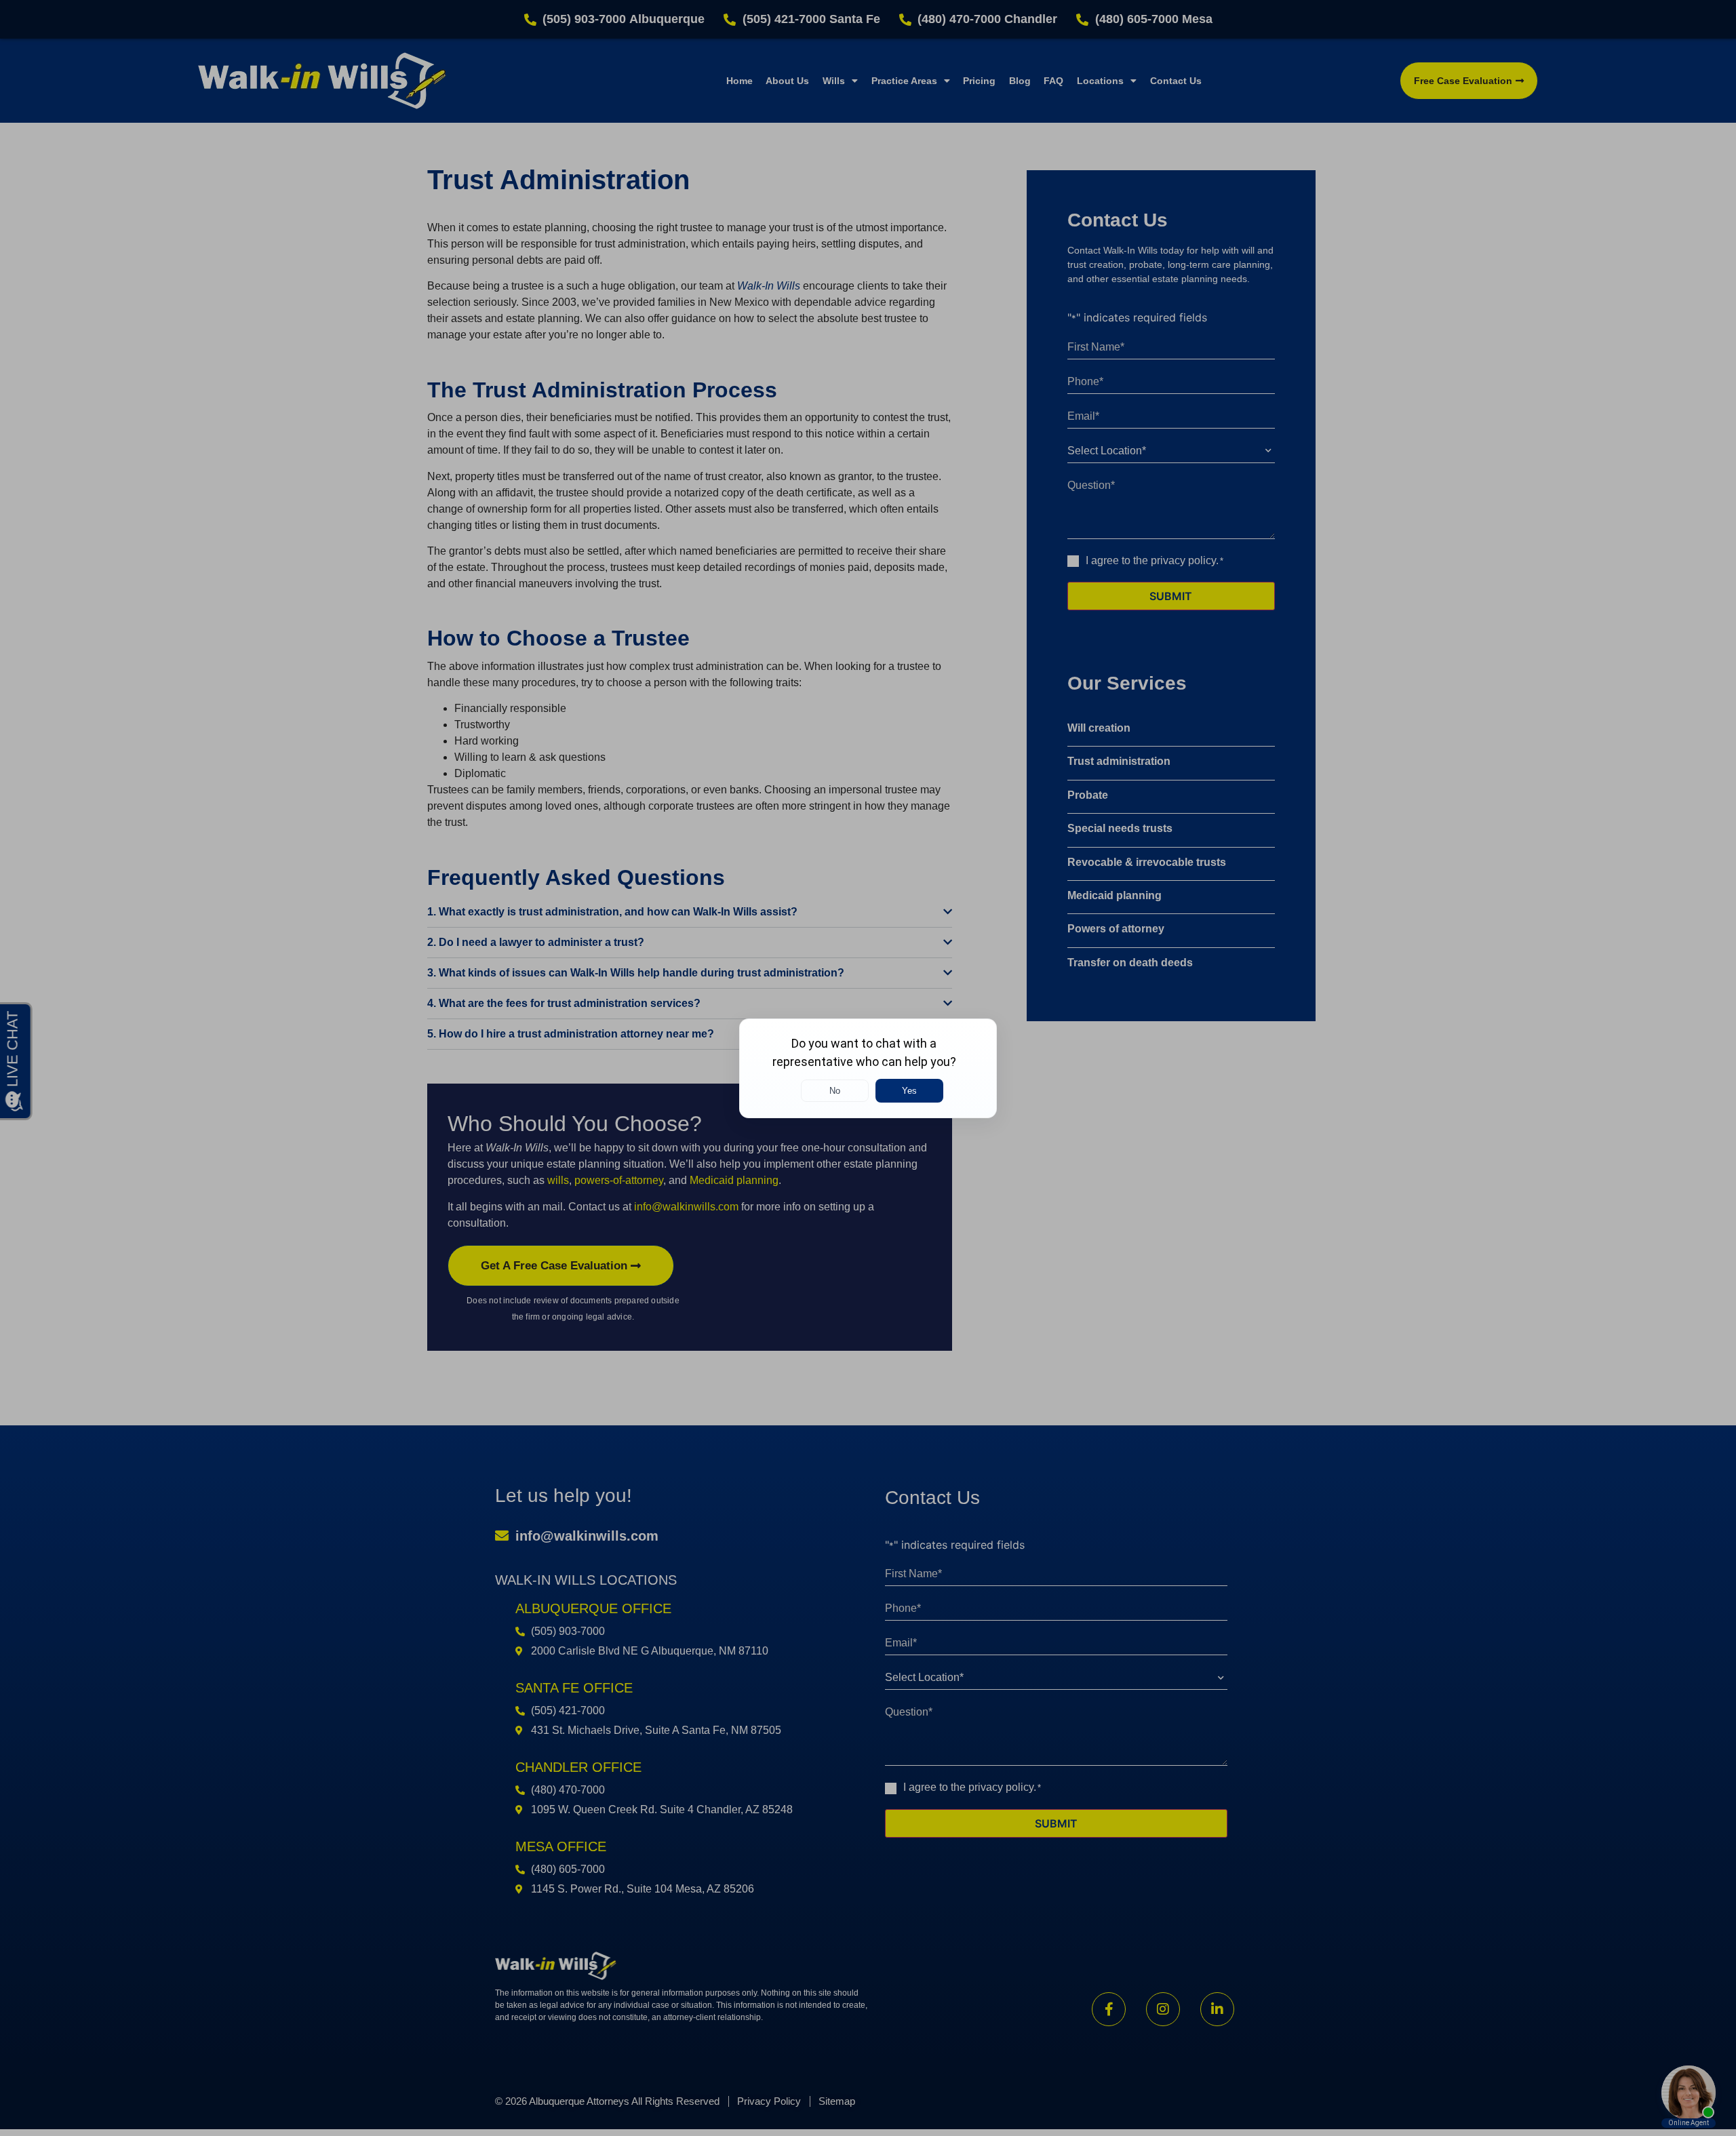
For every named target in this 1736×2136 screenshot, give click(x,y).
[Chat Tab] (868, 1068)
